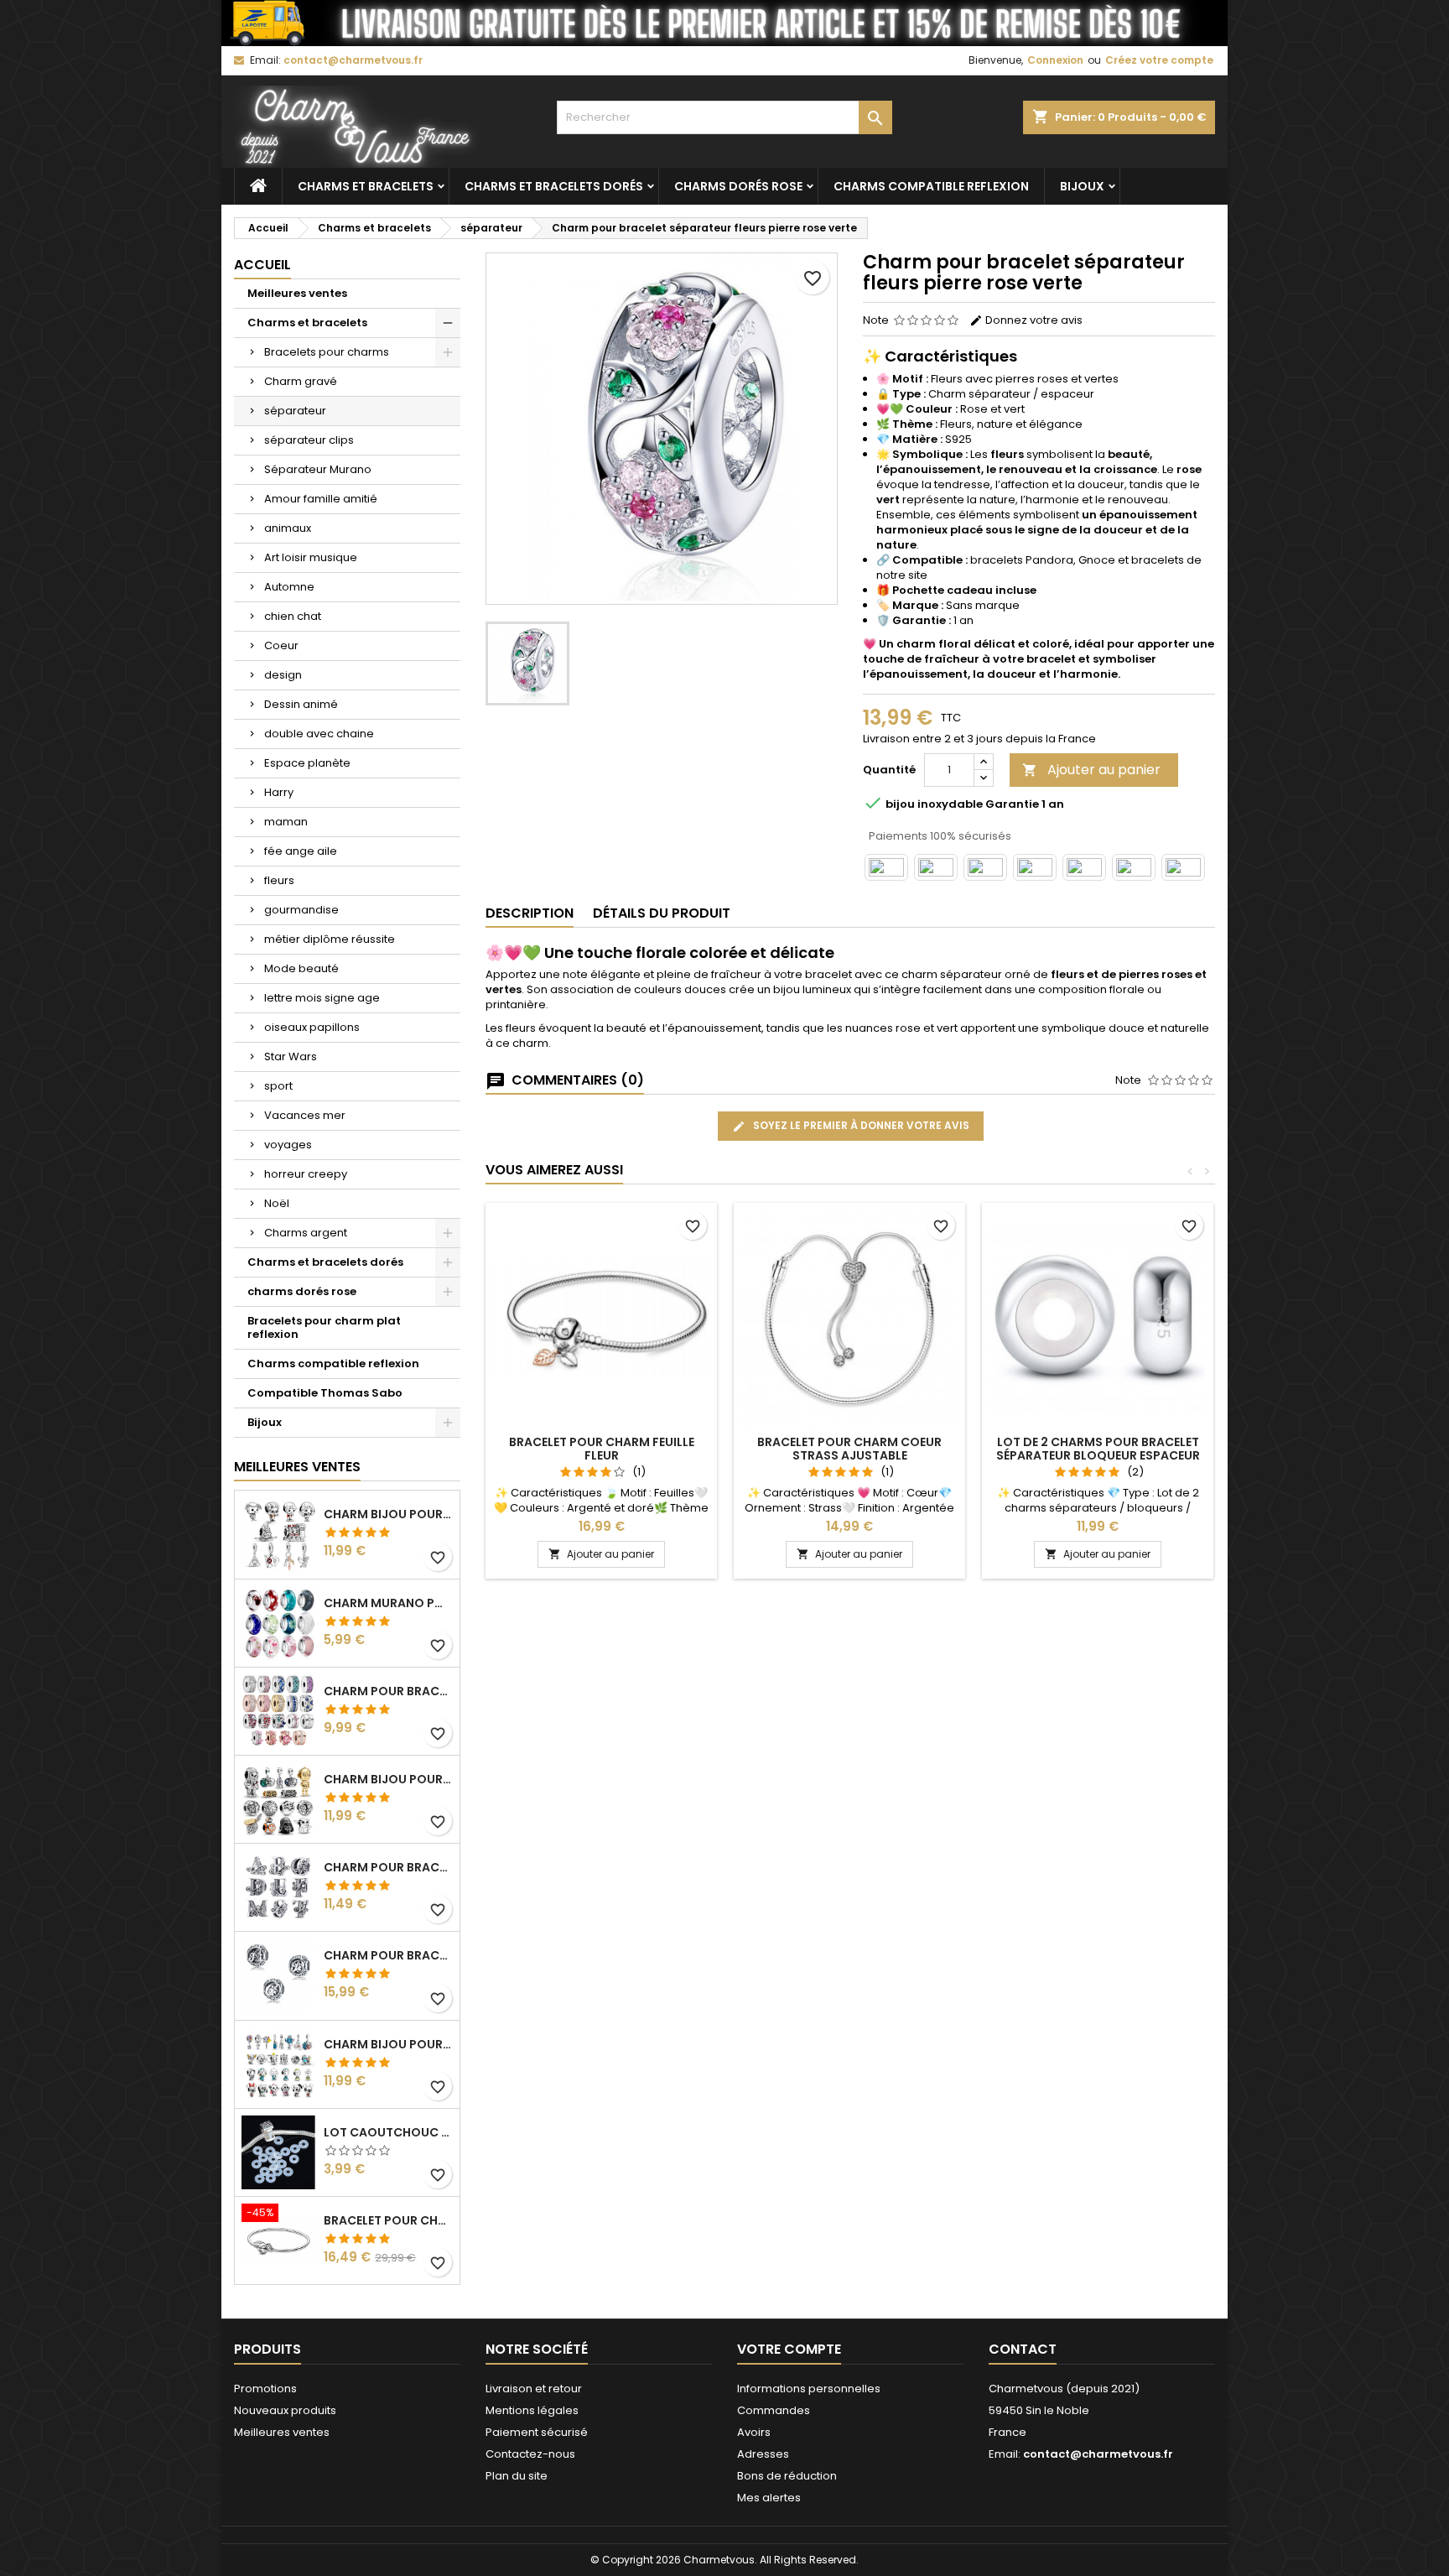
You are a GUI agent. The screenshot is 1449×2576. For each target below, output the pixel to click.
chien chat (293, 616)
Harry (279, 792)
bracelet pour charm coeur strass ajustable (849, 1449)
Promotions (265, 2389)
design (283, 675)
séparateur (295, 411)
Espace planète (307, 763)
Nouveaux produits (285, 2410)
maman (286, 822)
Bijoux (1082, 186)
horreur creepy (306, 1174)
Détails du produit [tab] (662, 913)
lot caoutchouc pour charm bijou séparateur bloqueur (388, 2132)
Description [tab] (530, 913)
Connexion (1055, 60)
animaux (288, 528)
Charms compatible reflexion (931, 186)
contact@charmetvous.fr (353, 60)
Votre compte (789, 2349)
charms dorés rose (738, 186)
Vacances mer (305, 1115)
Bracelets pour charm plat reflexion (324, 1327)
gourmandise (301, 910)
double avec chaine (319, 734)
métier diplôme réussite (330, 939)
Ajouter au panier (1091, 770)
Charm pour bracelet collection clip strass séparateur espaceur (388, 1691)
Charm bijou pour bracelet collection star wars (388, 1779)
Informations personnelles (809, 2389)
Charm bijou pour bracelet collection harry (388, 1514)
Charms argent (306, 1233)
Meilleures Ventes (297, 1467)
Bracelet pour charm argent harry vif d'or (388, 2220)
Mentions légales (532, 2410)
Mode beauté (301, 968)
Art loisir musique (311, 557)
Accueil (262, 265)
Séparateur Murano (318, 469)
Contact (1023, 2349)
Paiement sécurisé (537, 2432)
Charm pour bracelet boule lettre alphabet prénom (388, 1955)
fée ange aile (301, 851)
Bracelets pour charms (327, 352)
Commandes (774, 2410)
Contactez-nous (530, 2454)
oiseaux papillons (312, 1027)
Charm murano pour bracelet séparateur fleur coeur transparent (388, 1603)
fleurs (279, 880)
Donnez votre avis (1033, 320)
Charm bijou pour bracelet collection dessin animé (388, 2044)
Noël (277, 1203)
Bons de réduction (787, 2476)
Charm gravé (301, 381)
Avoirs (754, 2432)
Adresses (763, 2454)
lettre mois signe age (322, 998)
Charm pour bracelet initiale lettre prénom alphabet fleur (388, 1867)
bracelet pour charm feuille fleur (602, 1449)
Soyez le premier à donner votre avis (860, 1125)
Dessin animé (301, 704)
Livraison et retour (534, 2389)
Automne (289, 587)
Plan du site (517, 2476)
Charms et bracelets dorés (554, 186)
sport (278, 1086)
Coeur (281, 645)
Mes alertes (769, 2498)
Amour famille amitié (321, 499)
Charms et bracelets (366, 186)
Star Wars (291, 1056)
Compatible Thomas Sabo (325, 1393)
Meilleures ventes (297, 293)
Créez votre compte (1159, 60)
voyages (288, 1145)
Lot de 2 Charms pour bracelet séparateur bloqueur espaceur (1098, 1449)
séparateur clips (309, 440)
